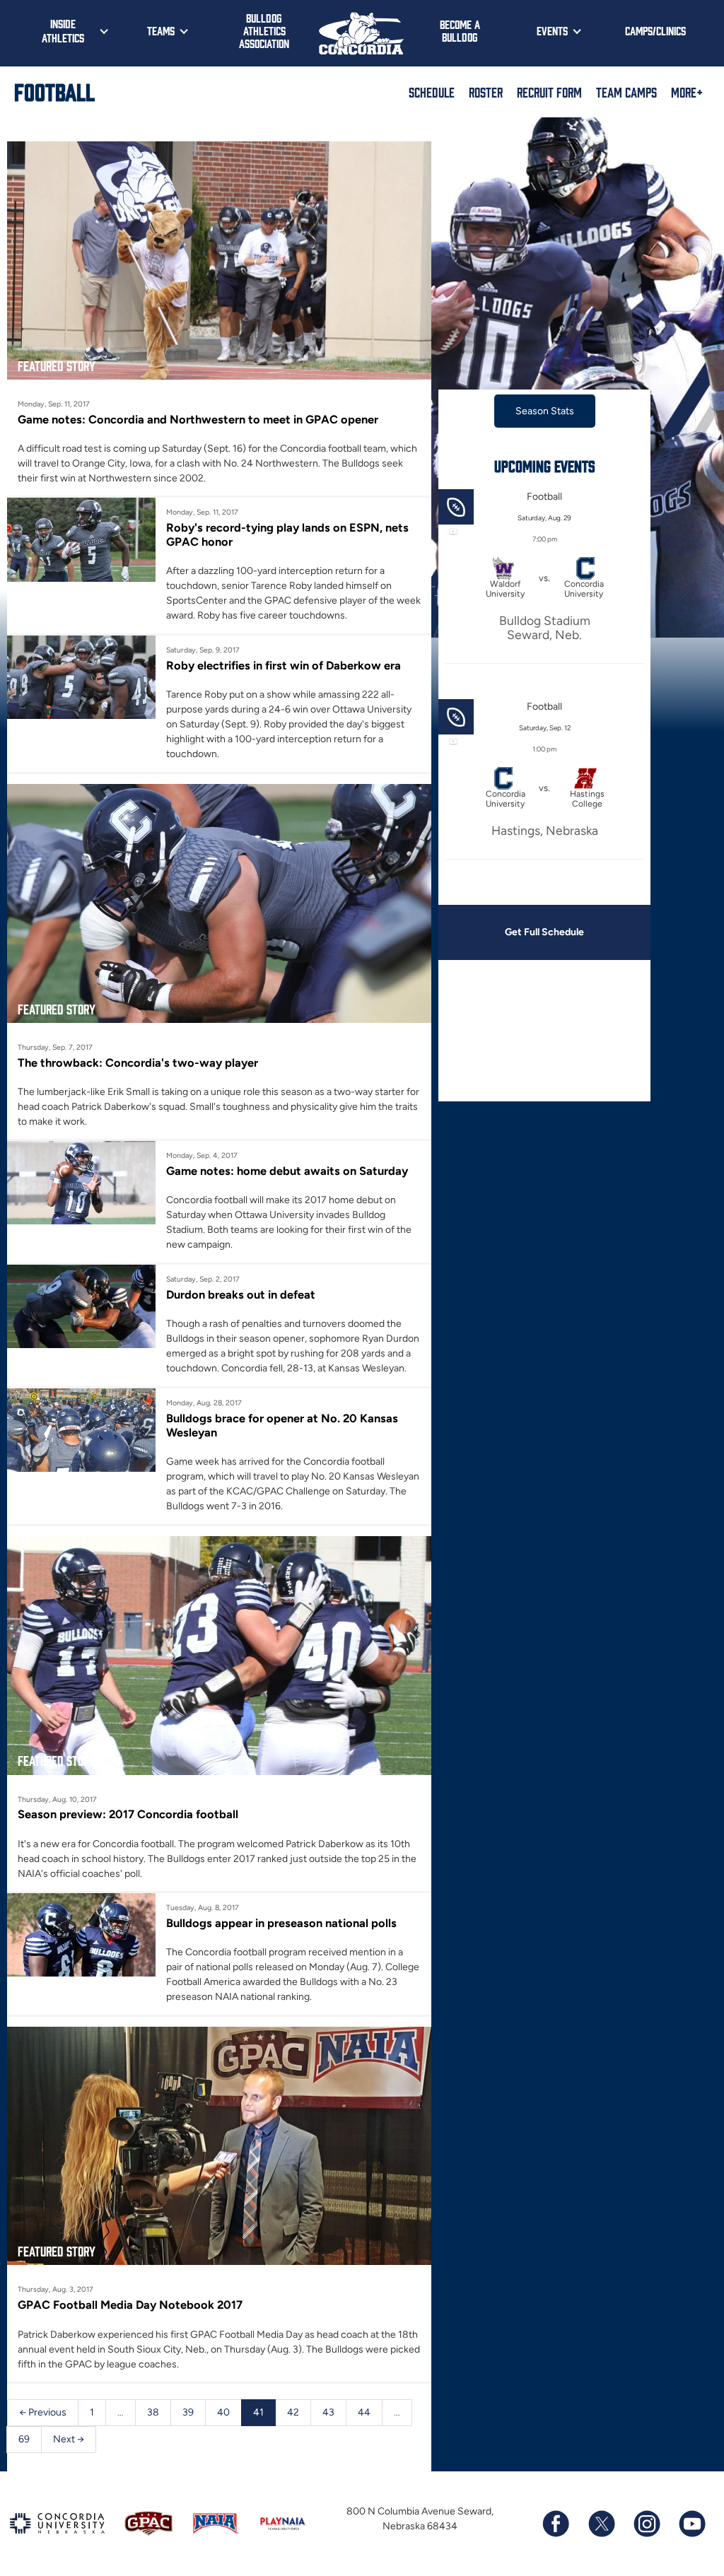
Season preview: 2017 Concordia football (128, 1814)
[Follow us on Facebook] (556, 2524)
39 (188, 2412)
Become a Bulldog (460, 30)
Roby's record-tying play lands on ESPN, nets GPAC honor (287, 534)
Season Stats (545, 411)
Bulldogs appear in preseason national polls (281, 1923)
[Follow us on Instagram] (646, 2524)
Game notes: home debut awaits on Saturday (287, 1171)
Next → (69, 2439)
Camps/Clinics (655, 30)
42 (293, 2412)
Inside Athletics (63, 30)
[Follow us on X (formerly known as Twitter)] (601, 2524)
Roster (486, 92)
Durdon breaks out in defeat (241, 1294)
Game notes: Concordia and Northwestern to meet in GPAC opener (198, 419)
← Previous (43, 2412)
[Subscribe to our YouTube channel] (691, 2524)
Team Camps (626, 92)
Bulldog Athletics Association (264, 30)
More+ (687, 92)
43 (328, 2412)
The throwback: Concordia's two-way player (138, 1062)
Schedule (432, 92)
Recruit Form (549, 92)
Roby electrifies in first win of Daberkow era (284, 665)
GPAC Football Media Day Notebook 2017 (130, 2305)
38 (153, 2412)
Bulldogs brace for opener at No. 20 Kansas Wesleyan (282, 1425)
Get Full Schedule (544, 932)
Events (552, 30)
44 (364, 2412)
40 (223, 2412)
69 (24, 2439)
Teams (161, 30)
